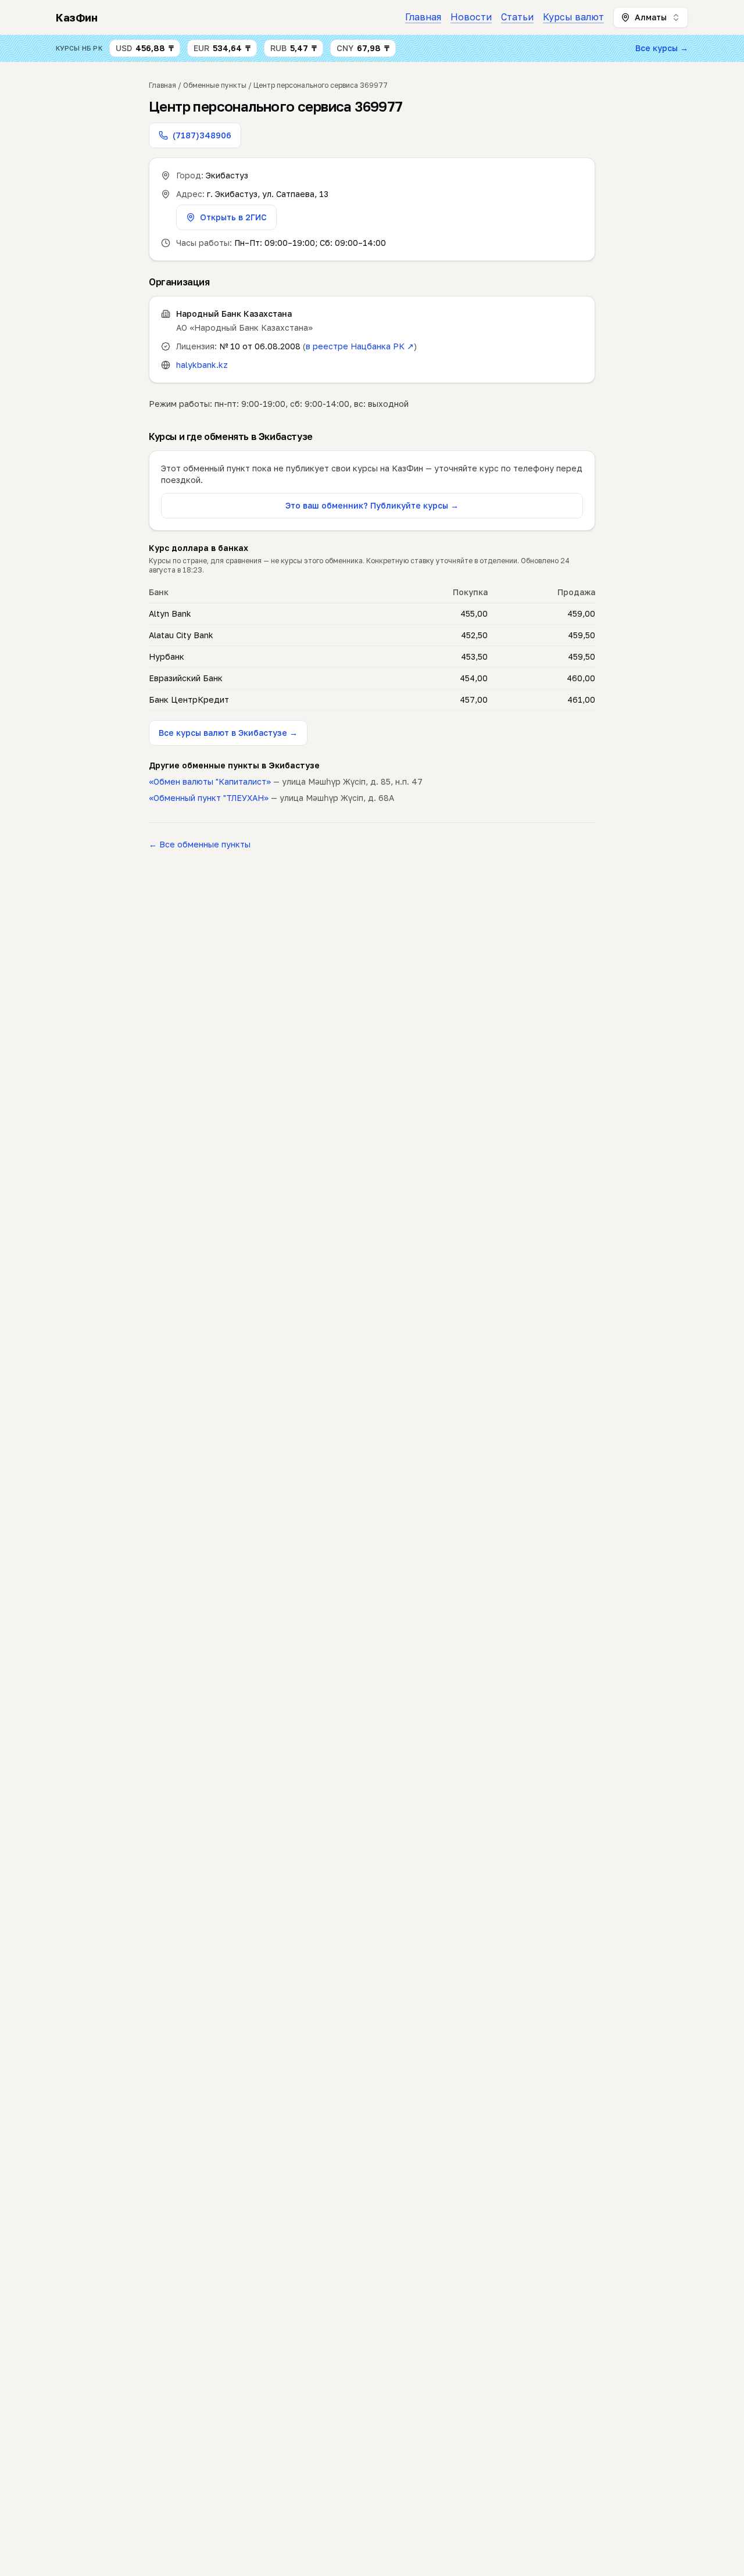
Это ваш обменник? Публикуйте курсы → (372, 505)
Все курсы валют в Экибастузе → (228, 733)
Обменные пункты (215, 85)
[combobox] (651, 17)
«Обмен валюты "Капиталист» (210, 781)
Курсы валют (573, 17)
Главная (423, 17)
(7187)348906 (202, 135)
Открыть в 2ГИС (233, 217)
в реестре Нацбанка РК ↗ (360, 346)
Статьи (517, 17)
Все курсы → (662, 48)
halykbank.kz (202, 365)
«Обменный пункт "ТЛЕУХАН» (209, 798)
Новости (471, 17)
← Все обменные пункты (200, 844)
